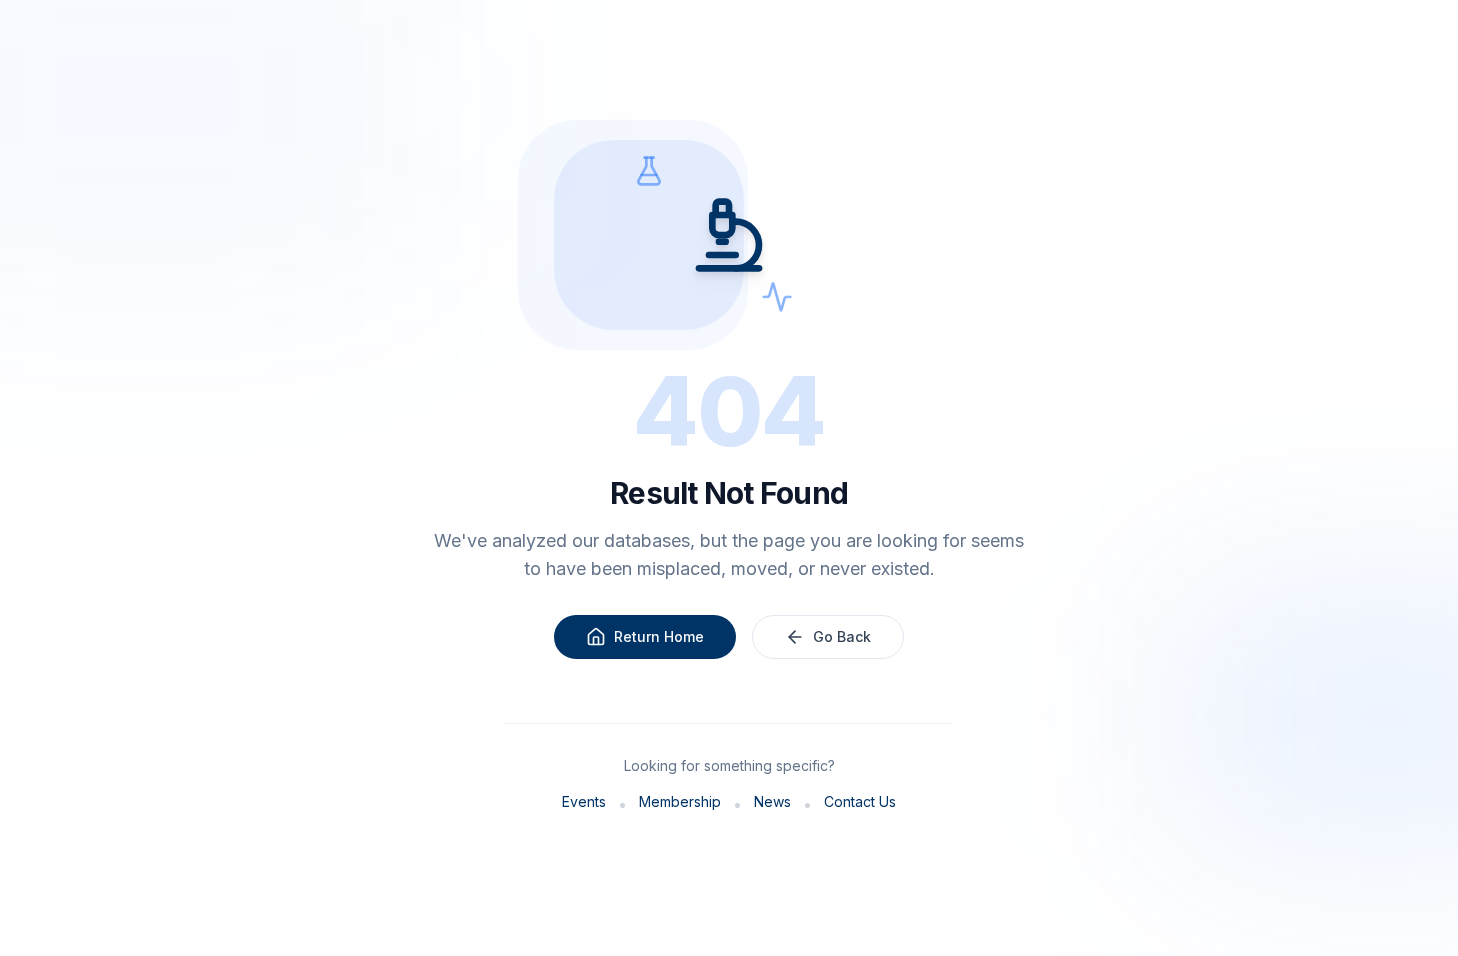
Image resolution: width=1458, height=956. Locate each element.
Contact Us (860, 801)
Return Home (659, 636)
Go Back (842, 636)
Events (584, 801)
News (772, 801)
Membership (680, 801)
